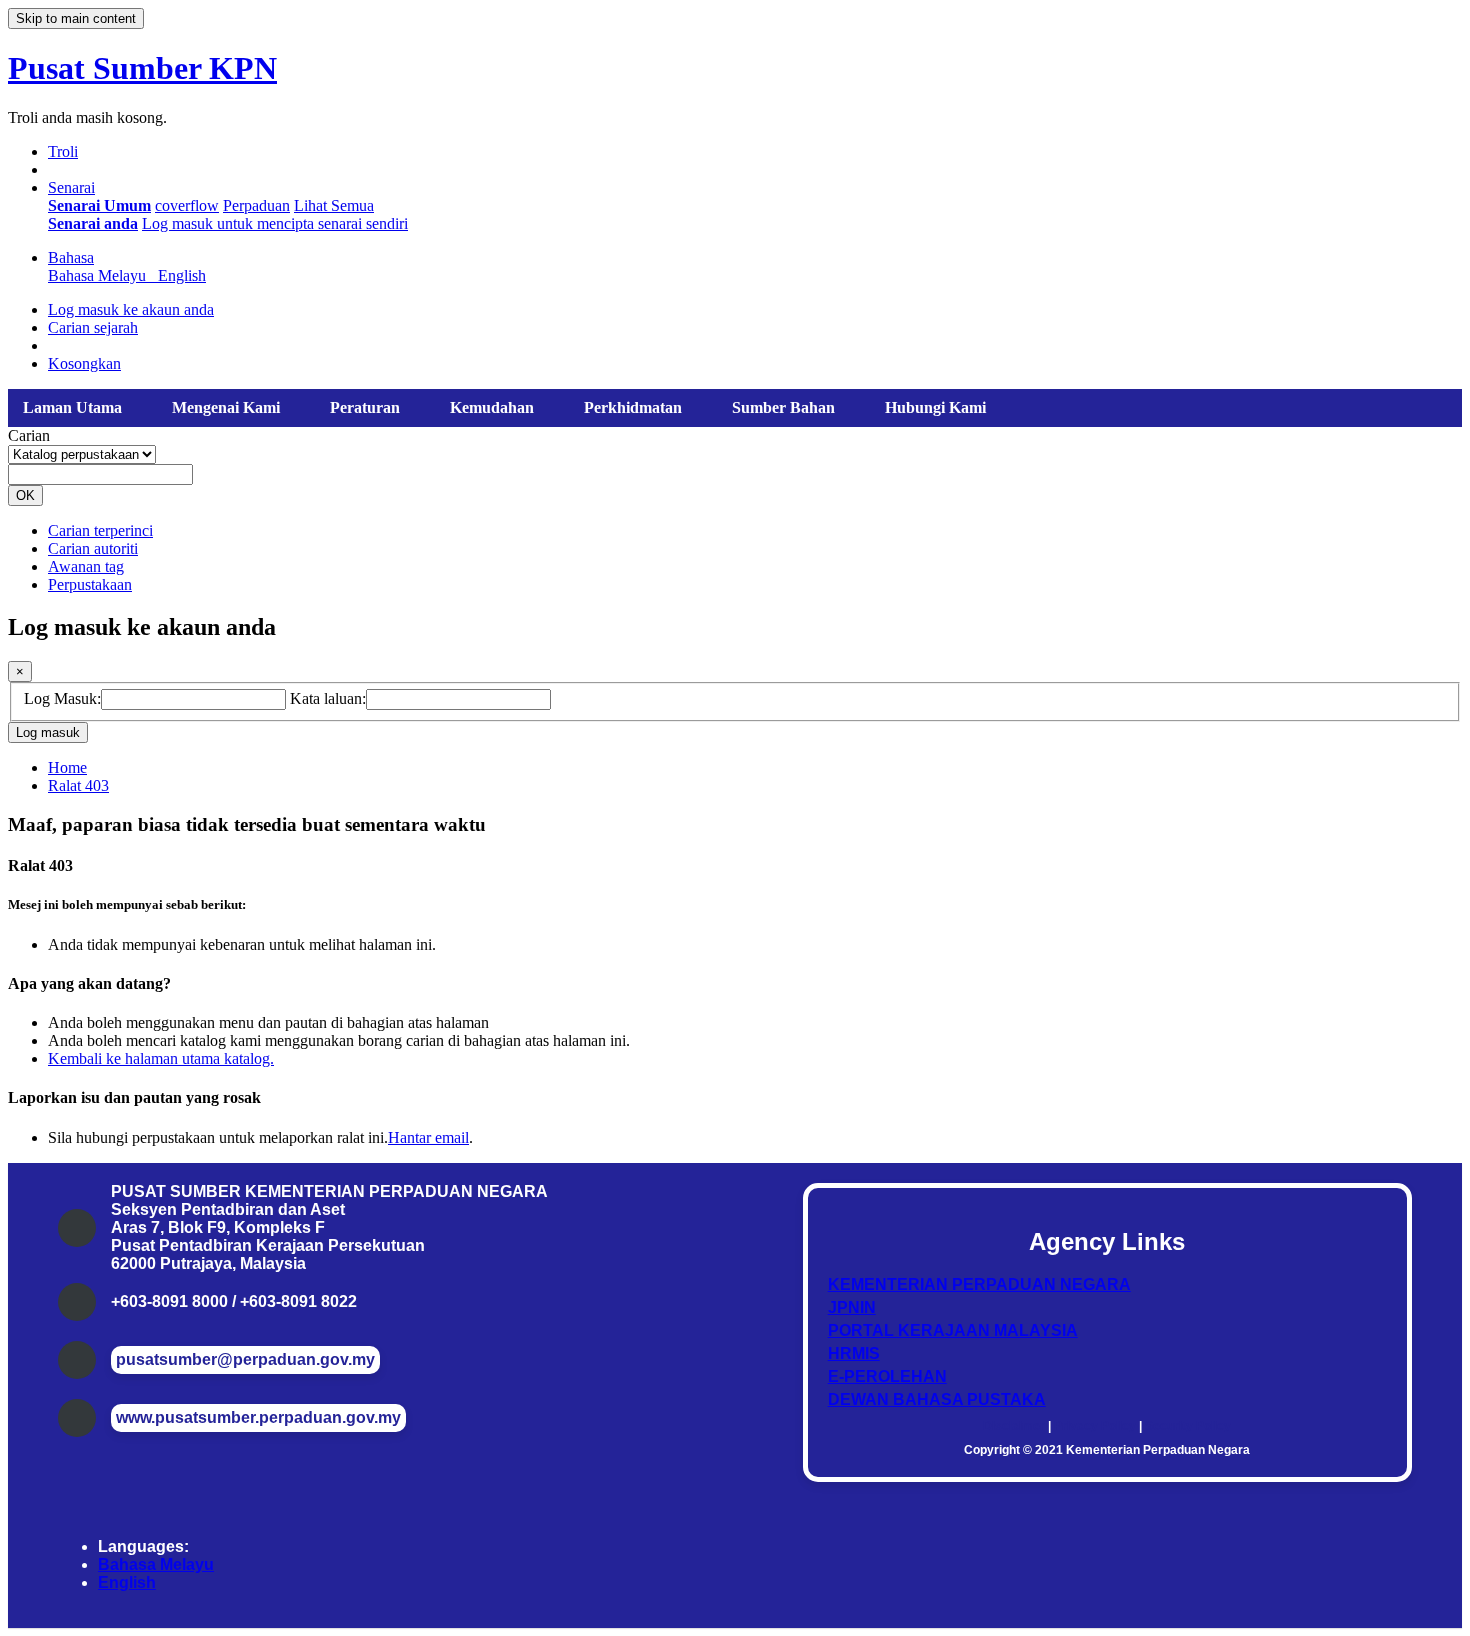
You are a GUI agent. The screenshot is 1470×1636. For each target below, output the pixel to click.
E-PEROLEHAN (887, 1376)
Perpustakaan (90, 584)
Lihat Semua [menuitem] (334, 205)
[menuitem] (99, 205)
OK (25, 495)
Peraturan (365, 407)
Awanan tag (86, 566)
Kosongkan (84, 363)
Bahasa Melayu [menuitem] (101, 275)
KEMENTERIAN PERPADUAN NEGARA (979, 1284)
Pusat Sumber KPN (142, 68)
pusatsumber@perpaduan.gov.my (245, 1359)
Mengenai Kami (226, 407)
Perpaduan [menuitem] (256, 205)
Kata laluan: (328, 698)
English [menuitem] (182, 275)
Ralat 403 (78, 785)
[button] (63, 151)
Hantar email (428, 1137)
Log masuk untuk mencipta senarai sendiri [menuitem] (275, 223)
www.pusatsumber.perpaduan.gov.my (258, 1417)
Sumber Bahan (783, 407)
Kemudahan (492, 407)
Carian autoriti (93, 548)
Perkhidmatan (633, 407)
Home (67, 767)
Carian (29, 435)
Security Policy (1188, 1426)
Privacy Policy (1095, 1426)
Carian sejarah (93, 327)
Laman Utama (72, 407)
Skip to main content (76, 18)
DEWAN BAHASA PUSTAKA (937, 1399)
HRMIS (854, 1353)
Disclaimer (1014, 1426)
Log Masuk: (62, 698)
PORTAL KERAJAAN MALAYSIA (953, 1330)
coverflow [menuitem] (187, 205)
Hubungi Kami (935, 407)
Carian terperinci (100, 530)
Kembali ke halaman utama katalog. (161, 1058)
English (127, 1582)
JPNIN (852, 1307)
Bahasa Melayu (156, 1564)
